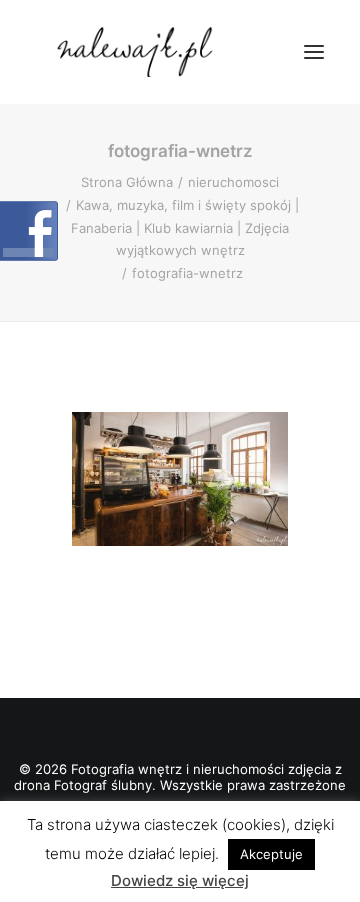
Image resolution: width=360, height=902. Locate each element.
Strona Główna (127, 182)
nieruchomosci (233, 182)
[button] (314, 52)
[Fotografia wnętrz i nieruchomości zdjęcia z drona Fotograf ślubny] (137, 52)
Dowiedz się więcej (180, 880)
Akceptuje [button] (271, 854)
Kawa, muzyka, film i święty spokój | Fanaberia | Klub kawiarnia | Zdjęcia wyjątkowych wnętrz (185, 228)
